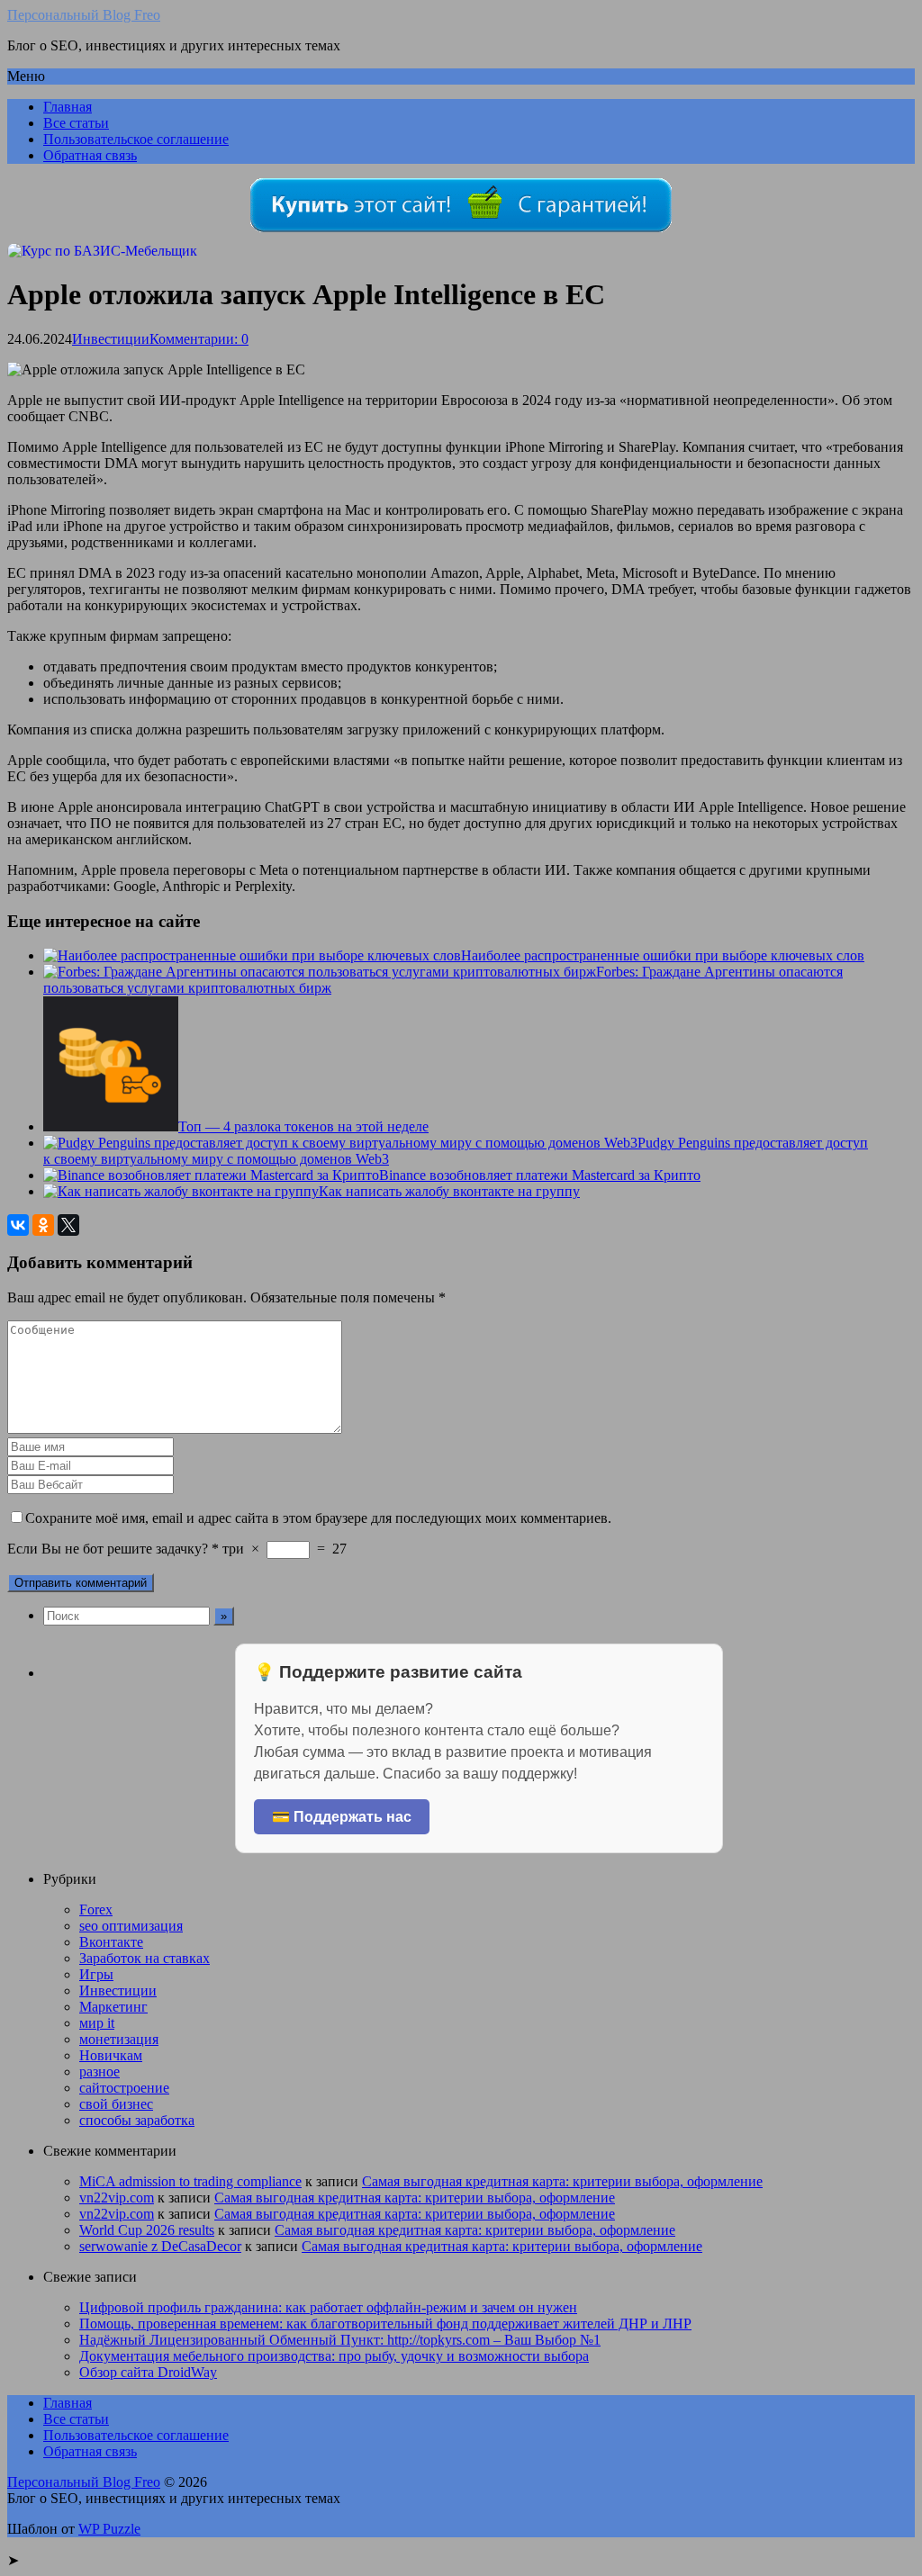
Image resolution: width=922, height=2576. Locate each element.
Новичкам (111, 2055)
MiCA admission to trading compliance (190, 2181)
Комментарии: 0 (199, 339)
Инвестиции (111, 339)
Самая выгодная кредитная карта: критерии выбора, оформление (562, 2181)
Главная (68, 107)
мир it (97, 2023)
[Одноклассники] (43, 1225)
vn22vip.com (117, 2198)
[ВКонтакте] (18, 1225)
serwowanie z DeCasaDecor (160, 2246)
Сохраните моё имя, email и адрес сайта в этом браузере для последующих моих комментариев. (318, 1518)
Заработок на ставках (145, 1958)
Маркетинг (113, 2007)
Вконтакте (111, 1942)
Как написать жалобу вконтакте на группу (449, 1191)
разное (99, 2072)
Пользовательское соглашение (136, 139)
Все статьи (76, 123)
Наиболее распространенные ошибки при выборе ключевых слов (663, 955)
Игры (96, 1974)
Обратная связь (90, 155)
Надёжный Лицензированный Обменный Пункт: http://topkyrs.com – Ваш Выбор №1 (340, 2340)
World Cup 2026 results (147, 2230)
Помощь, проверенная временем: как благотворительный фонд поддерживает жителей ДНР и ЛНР (385, 2324)
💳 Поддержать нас (342, 1817)
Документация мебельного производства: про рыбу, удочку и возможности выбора (334, 2356)
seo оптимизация (131, 1926)
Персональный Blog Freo (84, 15)
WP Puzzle (109, 2529)
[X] (68, 1225)
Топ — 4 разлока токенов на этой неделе (303, 1126)
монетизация (119, 2039)
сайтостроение (124, 2088)
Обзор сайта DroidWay (148, 2372)
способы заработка (137, 2120)
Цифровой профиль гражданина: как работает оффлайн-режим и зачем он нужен (328, 2307)
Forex (96, 1909)
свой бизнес (116, 2104)
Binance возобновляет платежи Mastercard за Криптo (540, 1175)
